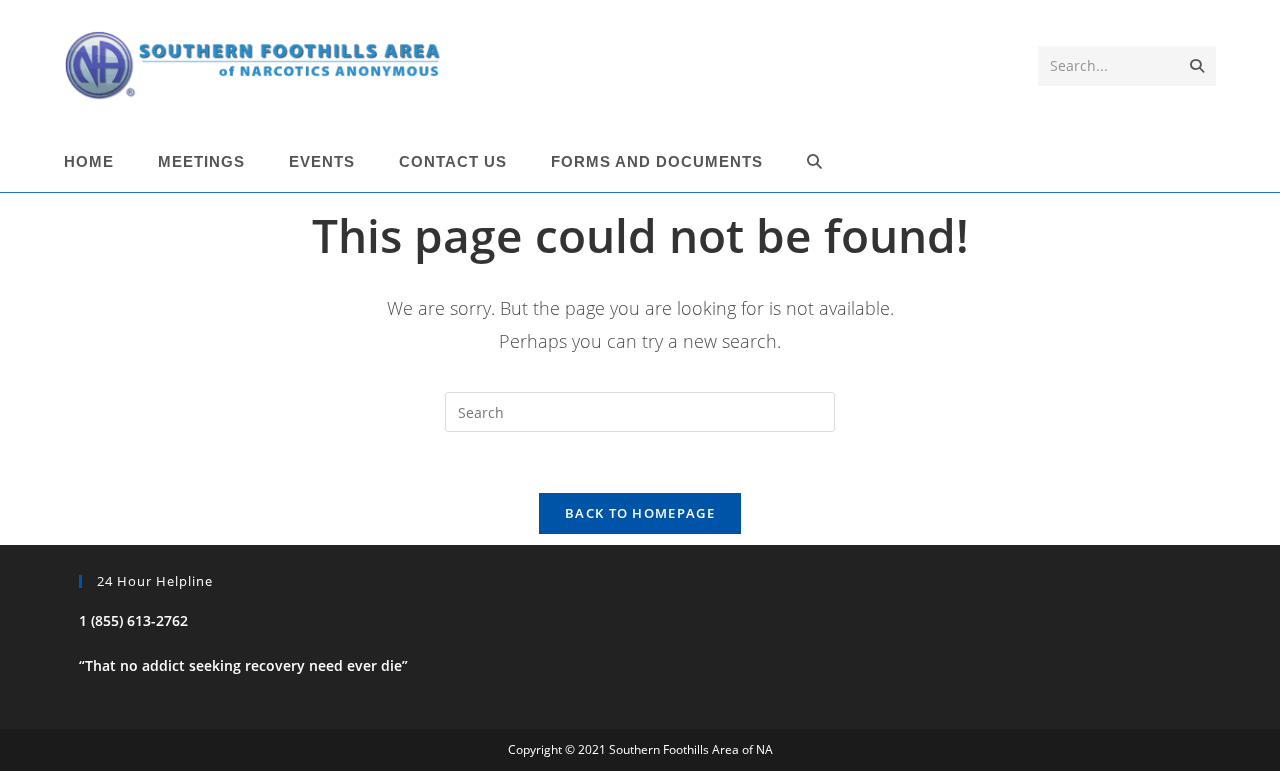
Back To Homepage (640, 513)
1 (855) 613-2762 (133, 620)
